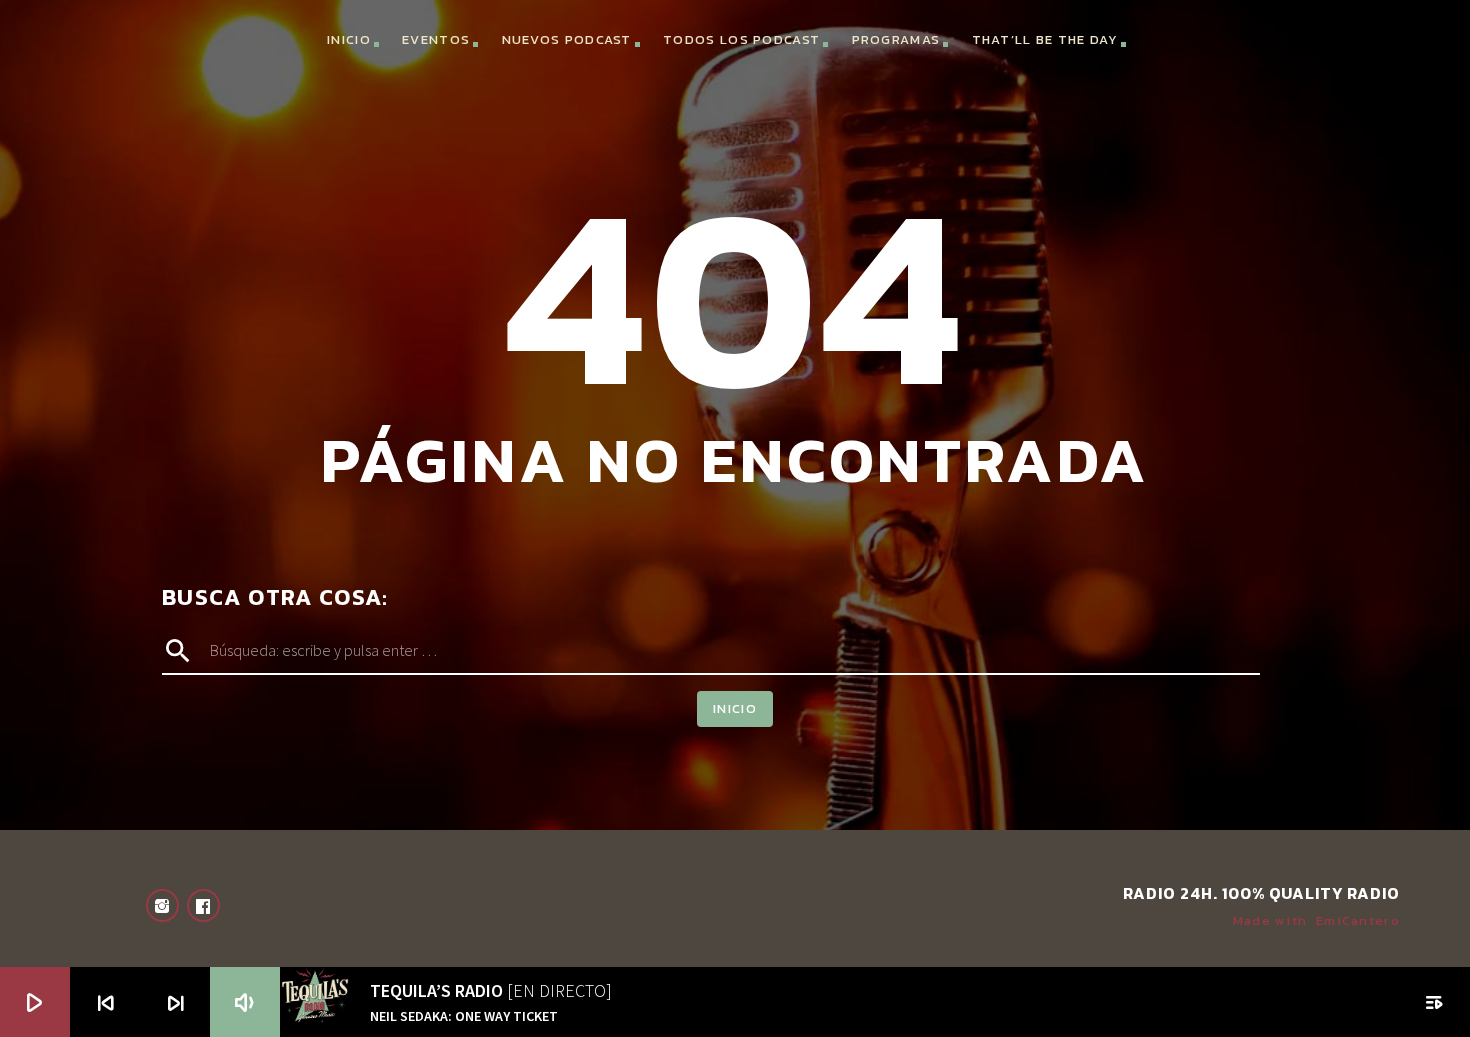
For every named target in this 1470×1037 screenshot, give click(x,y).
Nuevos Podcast (567, 39)
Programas (896, 39)
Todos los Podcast (741, 39)
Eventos (436, 39)
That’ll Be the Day (1045, 39)
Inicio (349, 39)
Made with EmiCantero (1316, 920)
